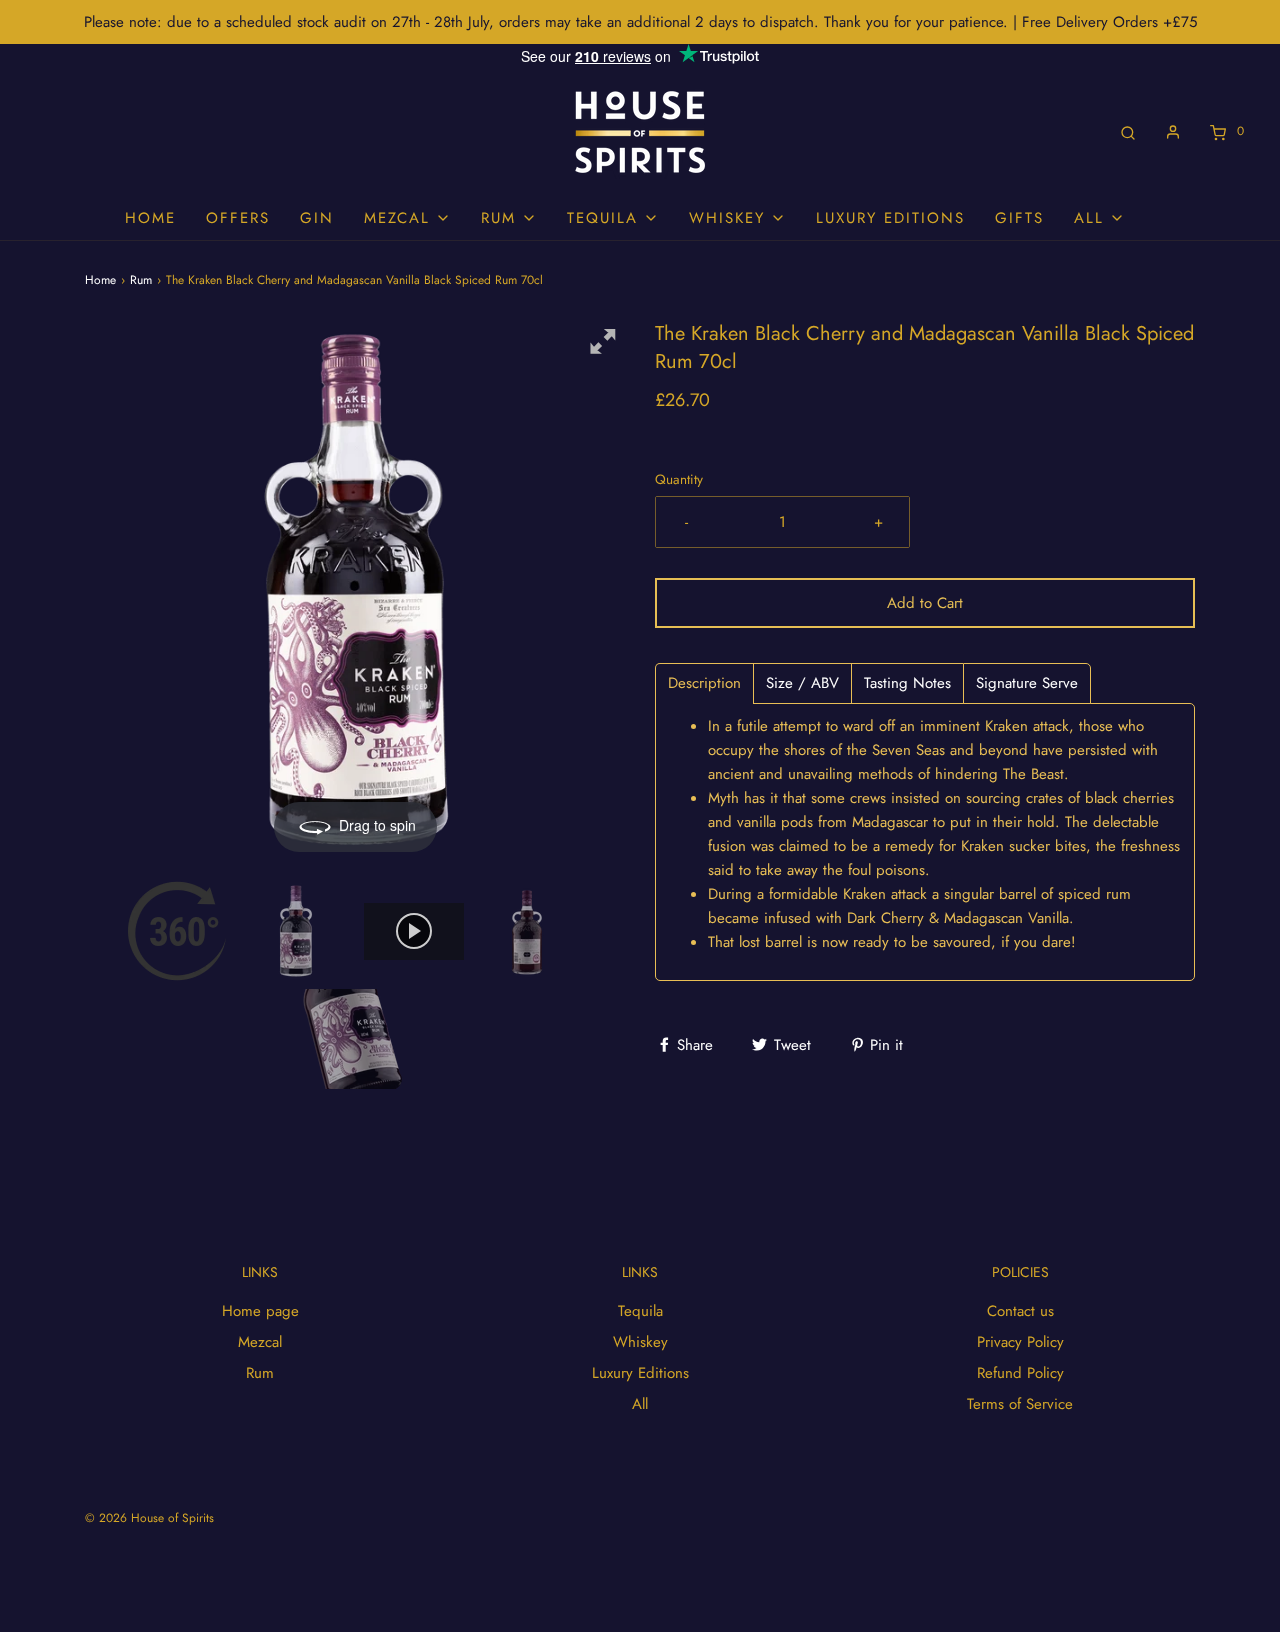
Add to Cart (925, 603)
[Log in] (1173, 132)
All (640, 1404)
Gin (317, 218)
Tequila (640, 1311)
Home (150, 218)
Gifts (1019, 218)
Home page (260, 1311)
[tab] (704, 683)
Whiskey (640, 1342)
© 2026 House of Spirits (149, 1518)
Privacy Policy (1020, 1342)
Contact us (1020, 1311)
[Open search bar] (1128, 131)
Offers (238, 218)
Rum (141, 280)
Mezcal (260, 1342)
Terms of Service (1020, 1404)
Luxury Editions (890, 218)
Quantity (679, 479)
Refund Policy (1020, 1373)
